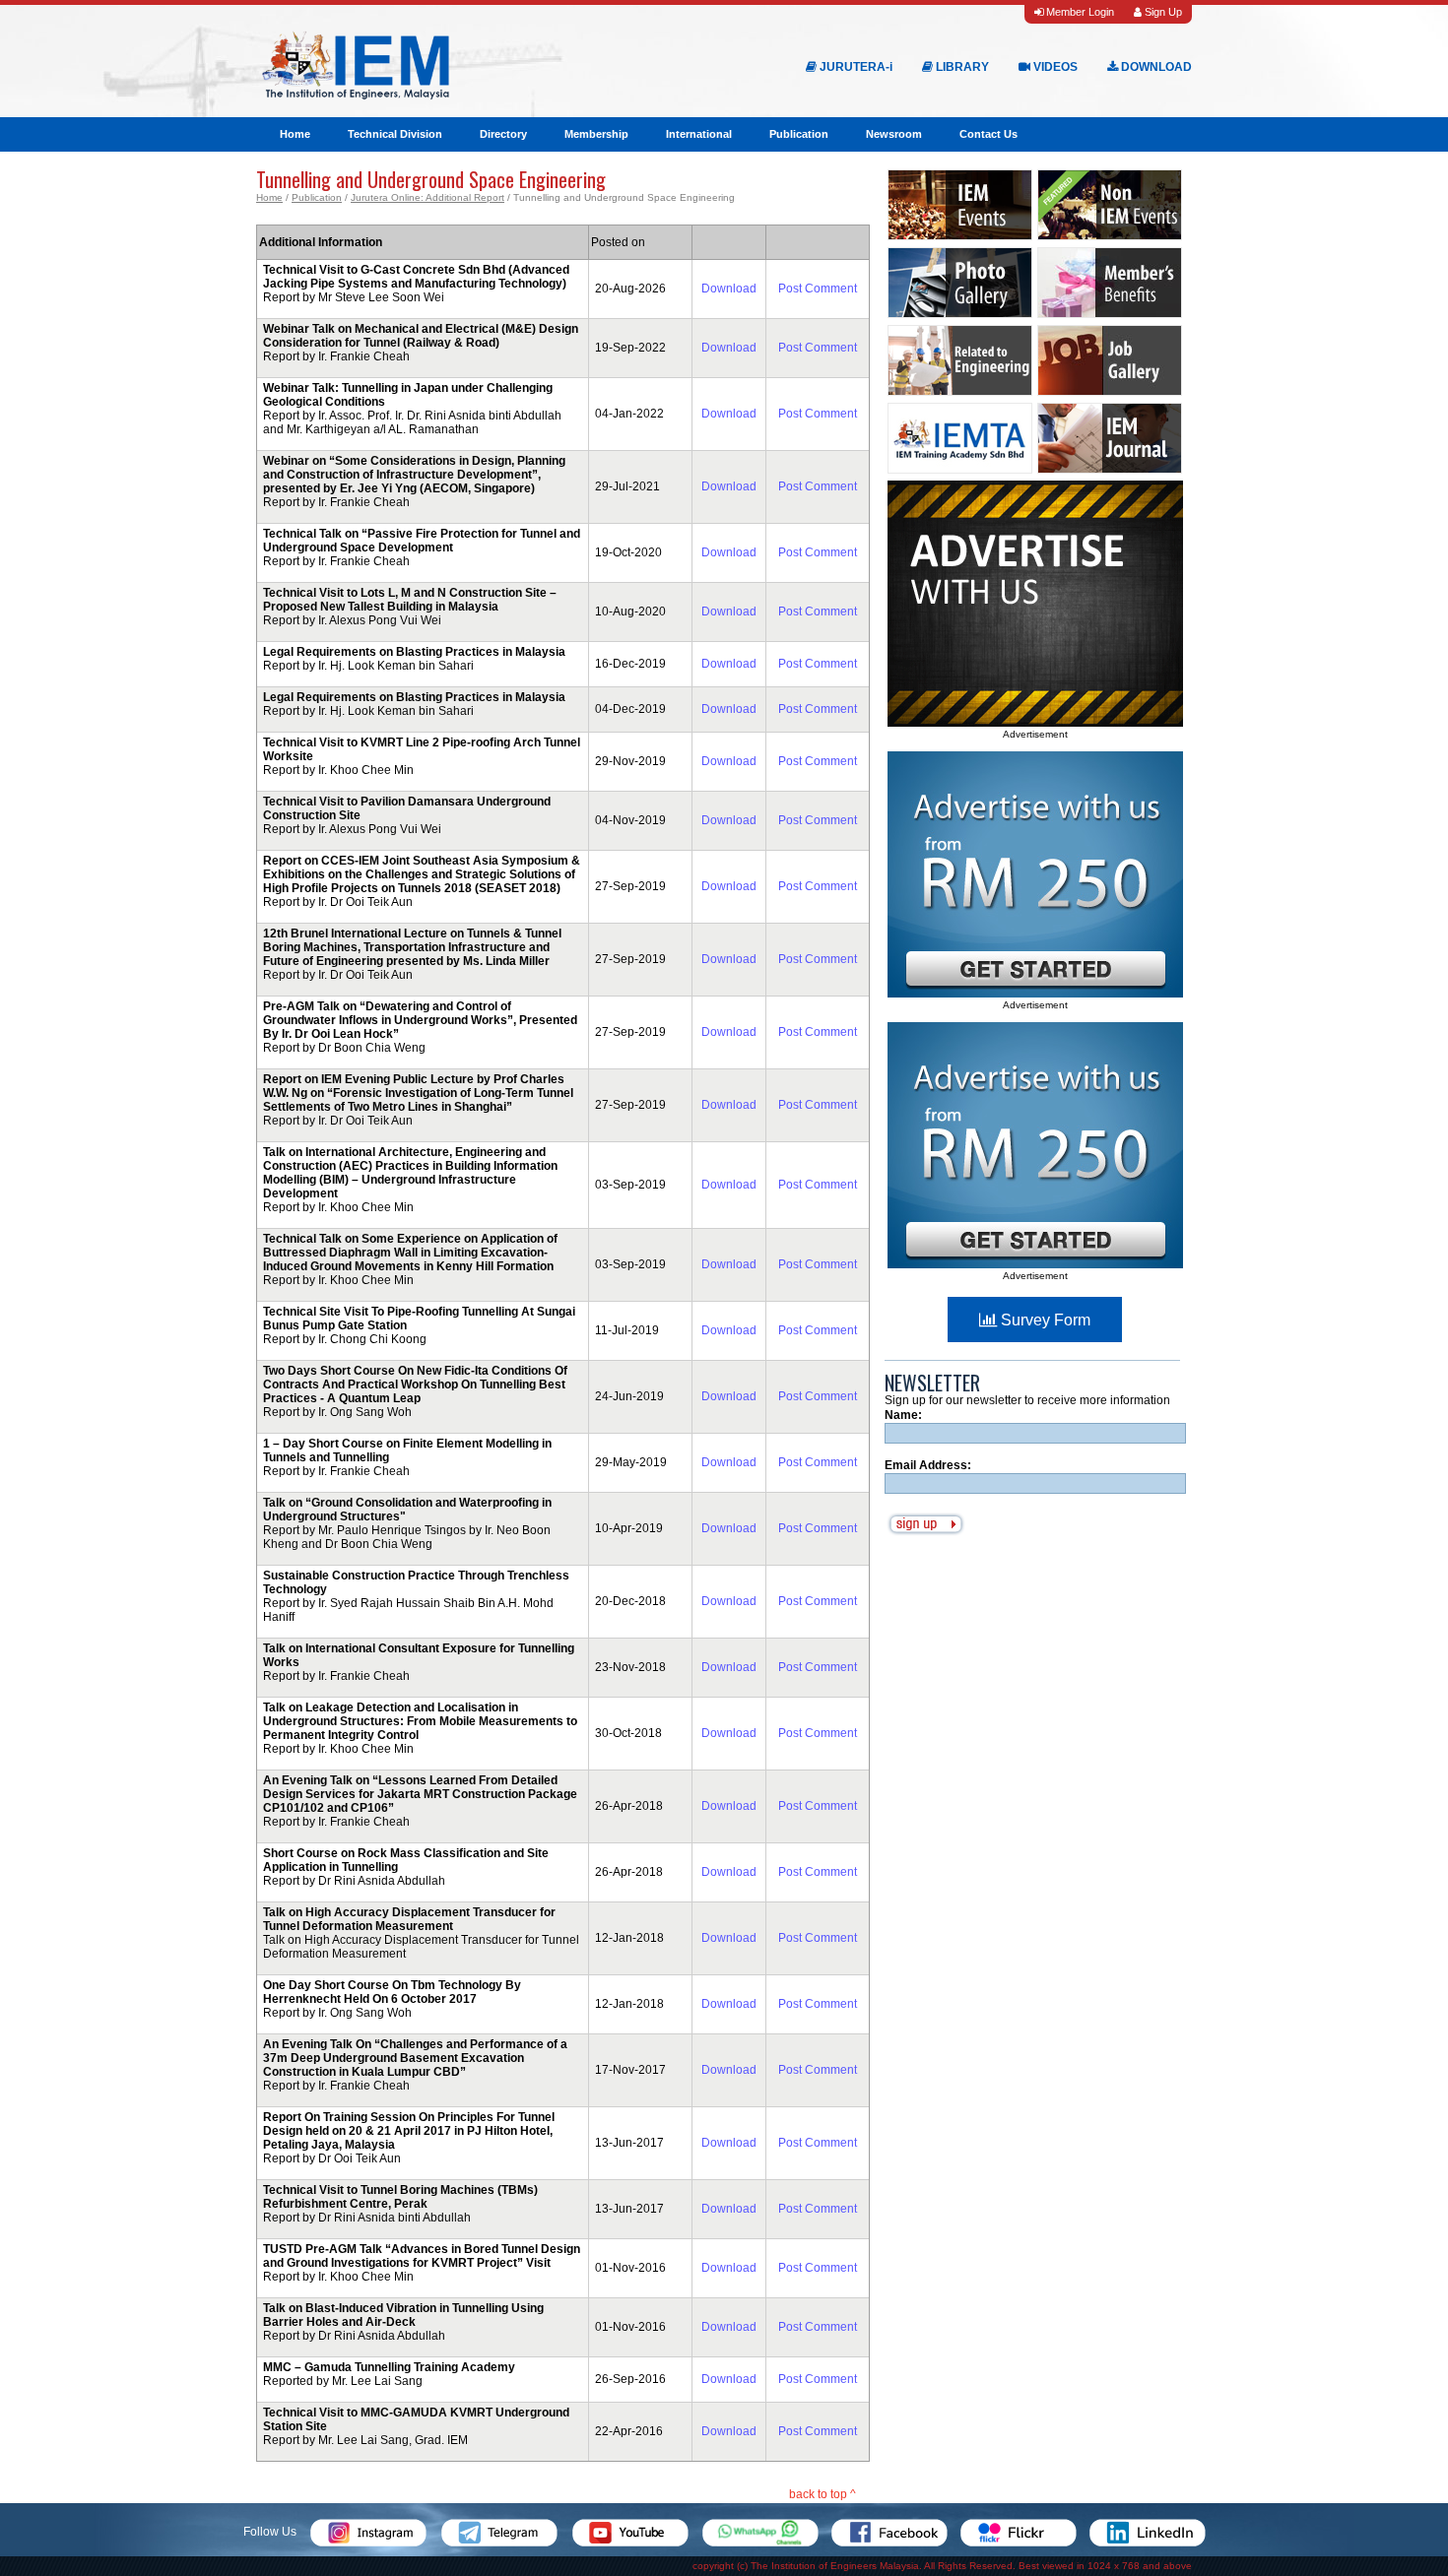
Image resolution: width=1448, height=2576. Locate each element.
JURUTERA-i (855, 67)
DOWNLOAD (1155, 67)
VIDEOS (1054, 67)
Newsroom (894, 134)
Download (729, 289)
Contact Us (988, 134)
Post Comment (818, 289)
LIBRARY (961, 67)
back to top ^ (823, 2494)
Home (295, 134)
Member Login (1079, 12)
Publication (799, 134)
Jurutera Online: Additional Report (428, 197)
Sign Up (1162, 12)
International (699, 134)
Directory (503, 134)
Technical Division (395, 134)
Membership (596, 134)
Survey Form (1044, 1320)
